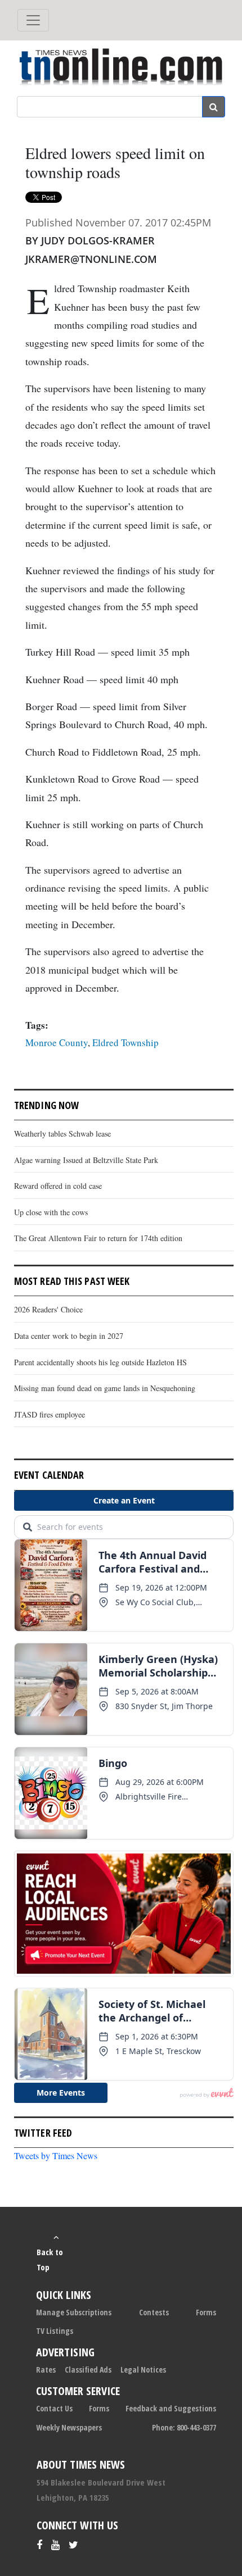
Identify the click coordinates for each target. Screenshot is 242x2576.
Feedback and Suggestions (171, 2408)
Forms (206, 2312)
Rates (46, 2370)
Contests (154, 2312)
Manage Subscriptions (74, 2312)
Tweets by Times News (56, 2155)
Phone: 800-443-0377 (184, 2427)
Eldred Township (126, 1042)
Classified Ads (88, 2370)
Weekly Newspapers (69, 2427)
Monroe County (57, 1042)
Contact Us (54, 2408)
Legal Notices (143, 2370)
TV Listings (55, 2331)
